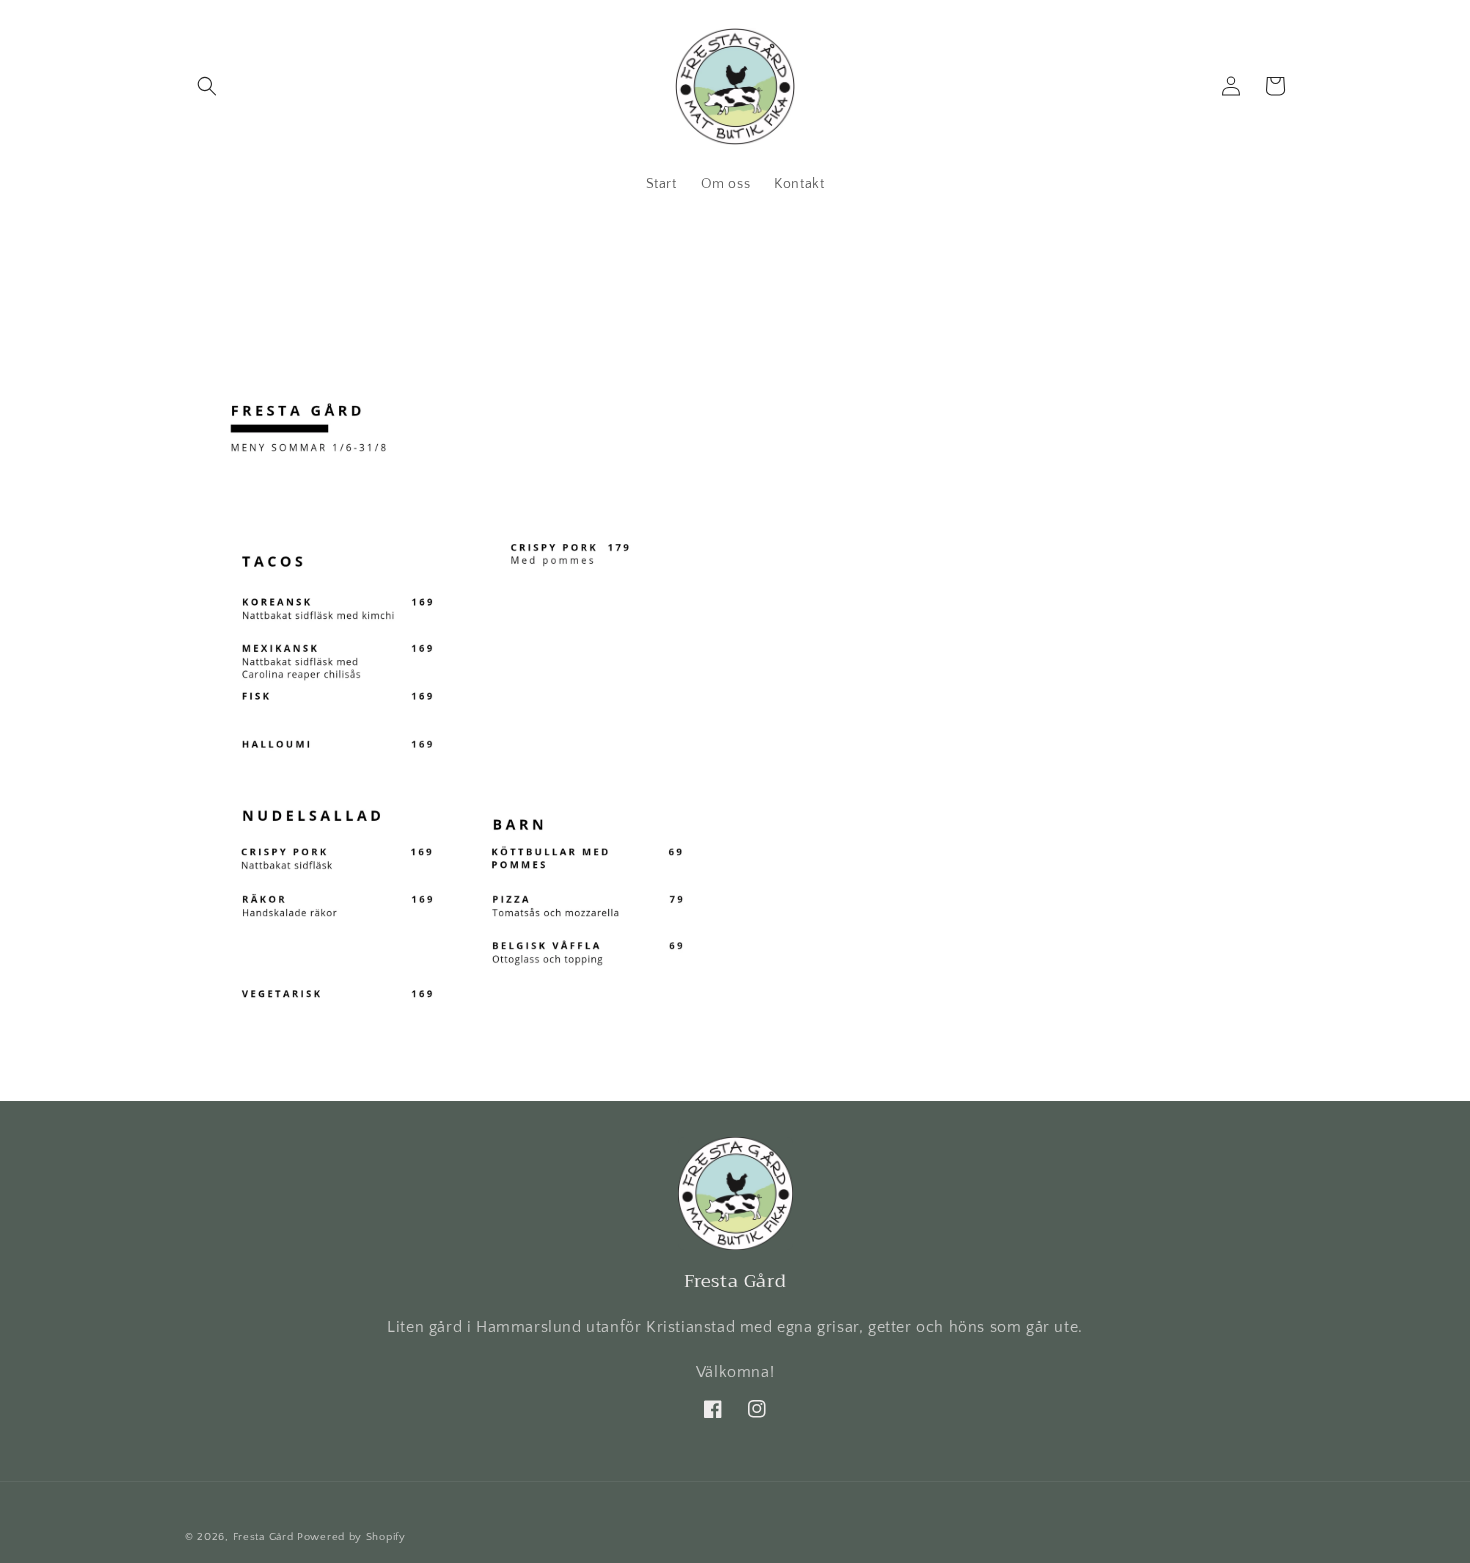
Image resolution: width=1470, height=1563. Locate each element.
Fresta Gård (263, 1537)
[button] (207, 86)
